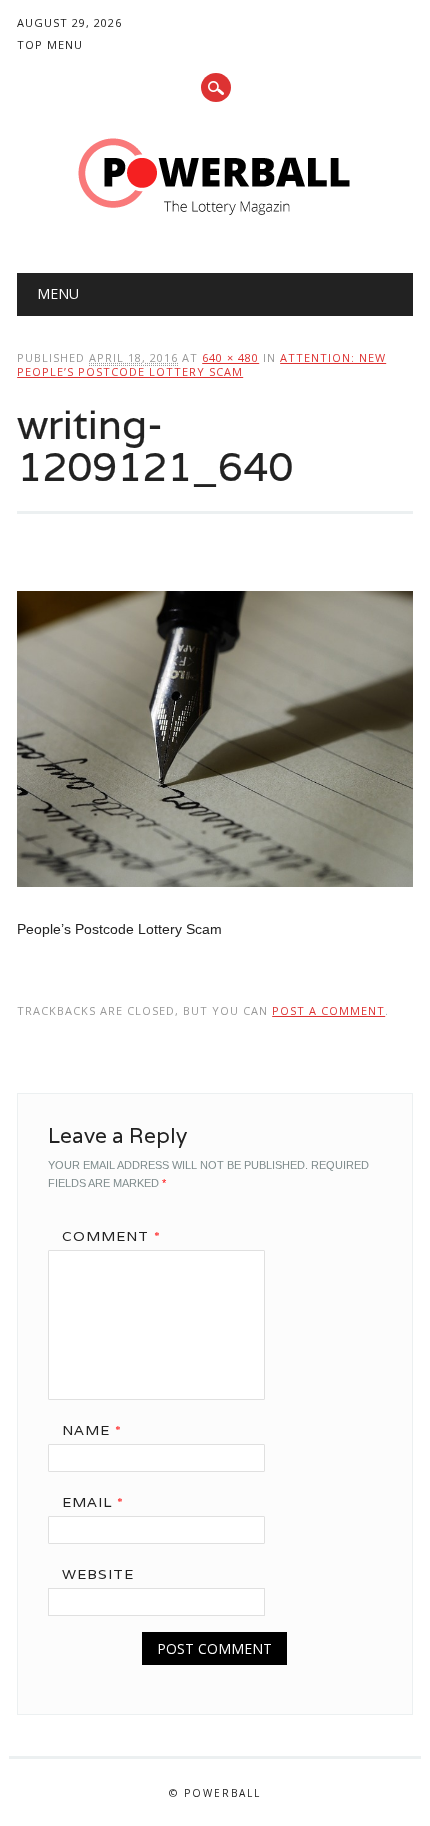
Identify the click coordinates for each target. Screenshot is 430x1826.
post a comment (328, 1010)
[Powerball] (215, 222)
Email (93, 1502)
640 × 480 (230, 357)
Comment (111, 1236)
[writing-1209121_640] (215, 906)
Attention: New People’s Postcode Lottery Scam (201, 364)
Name (92, 1430)
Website (98, 1574)
